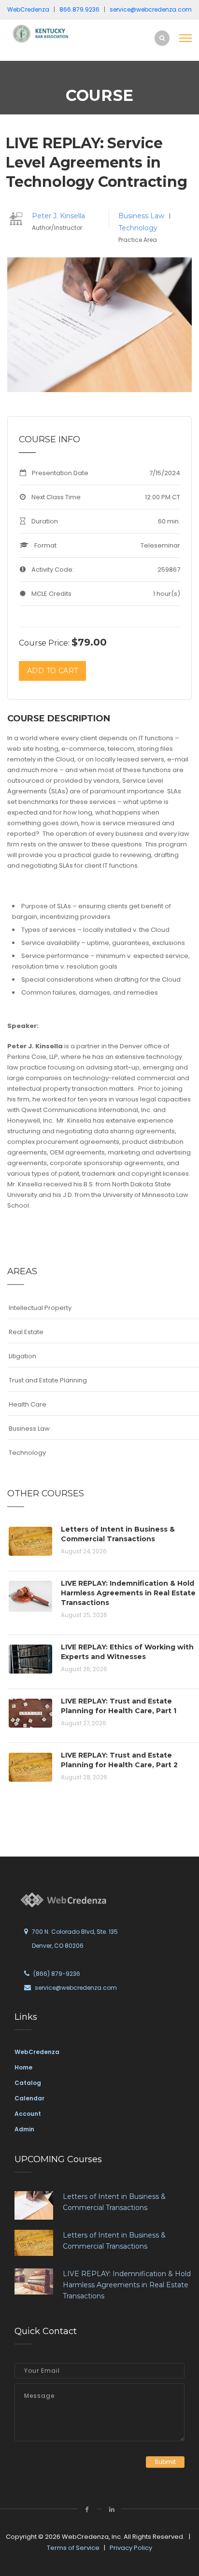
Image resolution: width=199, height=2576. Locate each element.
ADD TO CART (52, 671)
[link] (43, 33)
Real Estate (26, 1332)
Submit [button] (165, 2462)
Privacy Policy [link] (131, 2548)
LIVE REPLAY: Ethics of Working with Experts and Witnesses (127, 1652)
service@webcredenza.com (76, 1988)
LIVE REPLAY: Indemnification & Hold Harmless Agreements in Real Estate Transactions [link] (127, 2285)
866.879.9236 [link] (79, 9)
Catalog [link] (28, 2083)
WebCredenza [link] (37, 2052)
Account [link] (28, 2114)
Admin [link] (24, 2129)
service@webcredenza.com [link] (151, 9)
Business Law (142, 216)
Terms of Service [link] (73, 2548)
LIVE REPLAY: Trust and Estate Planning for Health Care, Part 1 (119, 1706)
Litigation (22, 1356)
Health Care (28, 1404)
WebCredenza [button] (28, 9)
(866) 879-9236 (57, 1974)
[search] (162, 38)
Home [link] (23, 2067)
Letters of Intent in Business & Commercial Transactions (118, 1534)
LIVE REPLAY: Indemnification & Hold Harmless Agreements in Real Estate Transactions (128, 1593)
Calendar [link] (29, 2098)
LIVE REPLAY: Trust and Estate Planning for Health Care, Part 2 (119, 1760)
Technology (138, 228)
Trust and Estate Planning (48, 1380)
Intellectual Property (40, 1308)
